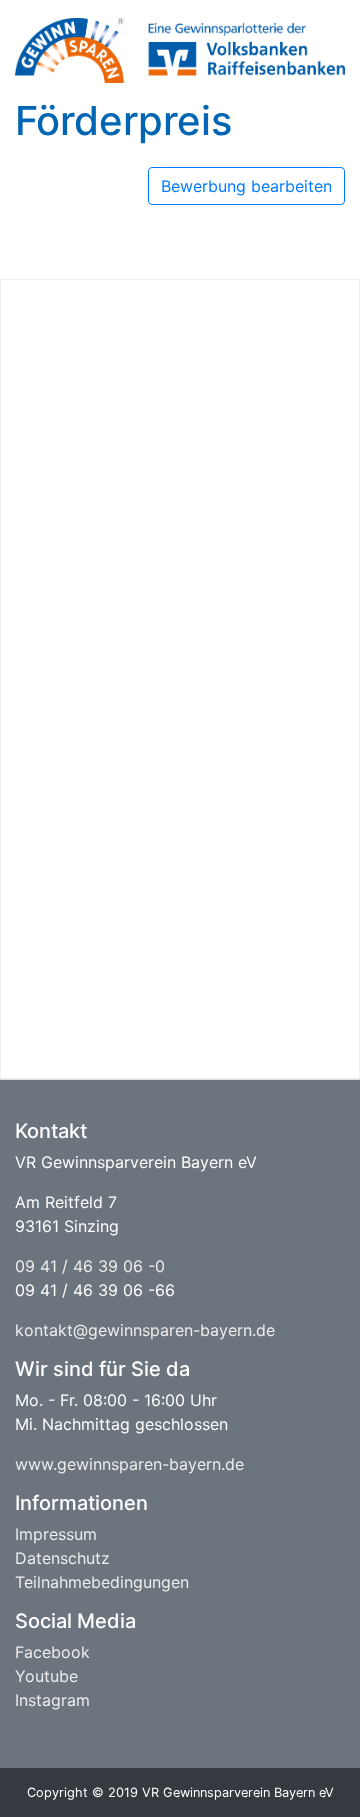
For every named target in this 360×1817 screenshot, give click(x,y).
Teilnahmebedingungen (102, 1582)
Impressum (56, 1534)
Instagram (52, 1700)
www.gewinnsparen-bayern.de (129, 1464)
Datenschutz (62, 1558)
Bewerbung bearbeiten (246, 186)
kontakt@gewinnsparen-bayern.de (145, 1330)
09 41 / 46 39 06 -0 (90, 1266)
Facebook (52, 1652)
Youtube (46, 1676)
